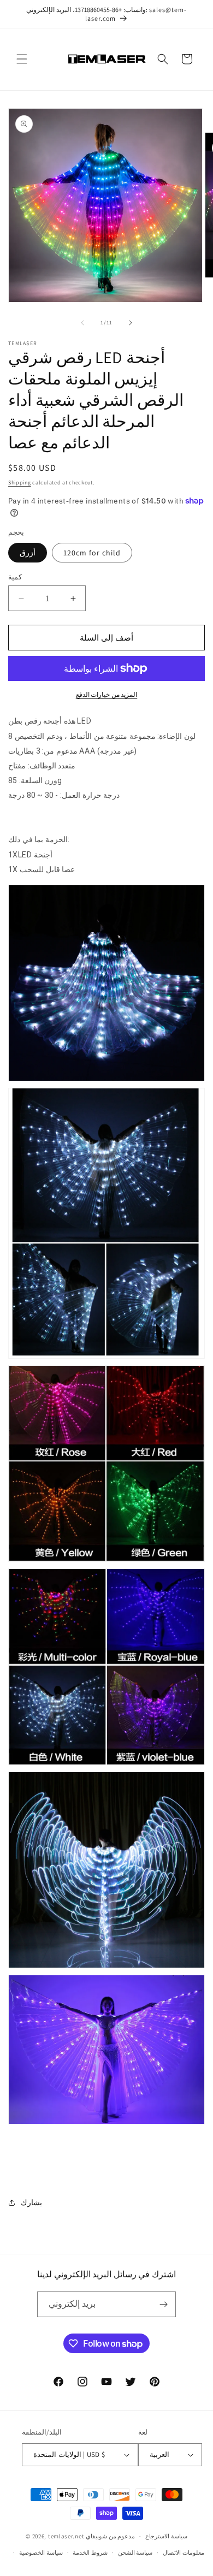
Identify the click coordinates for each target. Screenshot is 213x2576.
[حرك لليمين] (131, 323)
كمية (15, 577)
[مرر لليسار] (82, 323)
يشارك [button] (31, 2202)
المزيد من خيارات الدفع (107, 694)
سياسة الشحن (135, 2553)
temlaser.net (66, 2536)
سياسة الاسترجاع (166, 2536)
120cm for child (92, 553)
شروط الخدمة (90, 2553)
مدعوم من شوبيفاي (110, 2536)
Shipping (20, 482)
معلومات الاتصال (184, 2553)
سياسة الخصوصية (41, 2553)
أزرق (28, 553)
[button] (22, 59)
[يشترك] (163, 2304)
